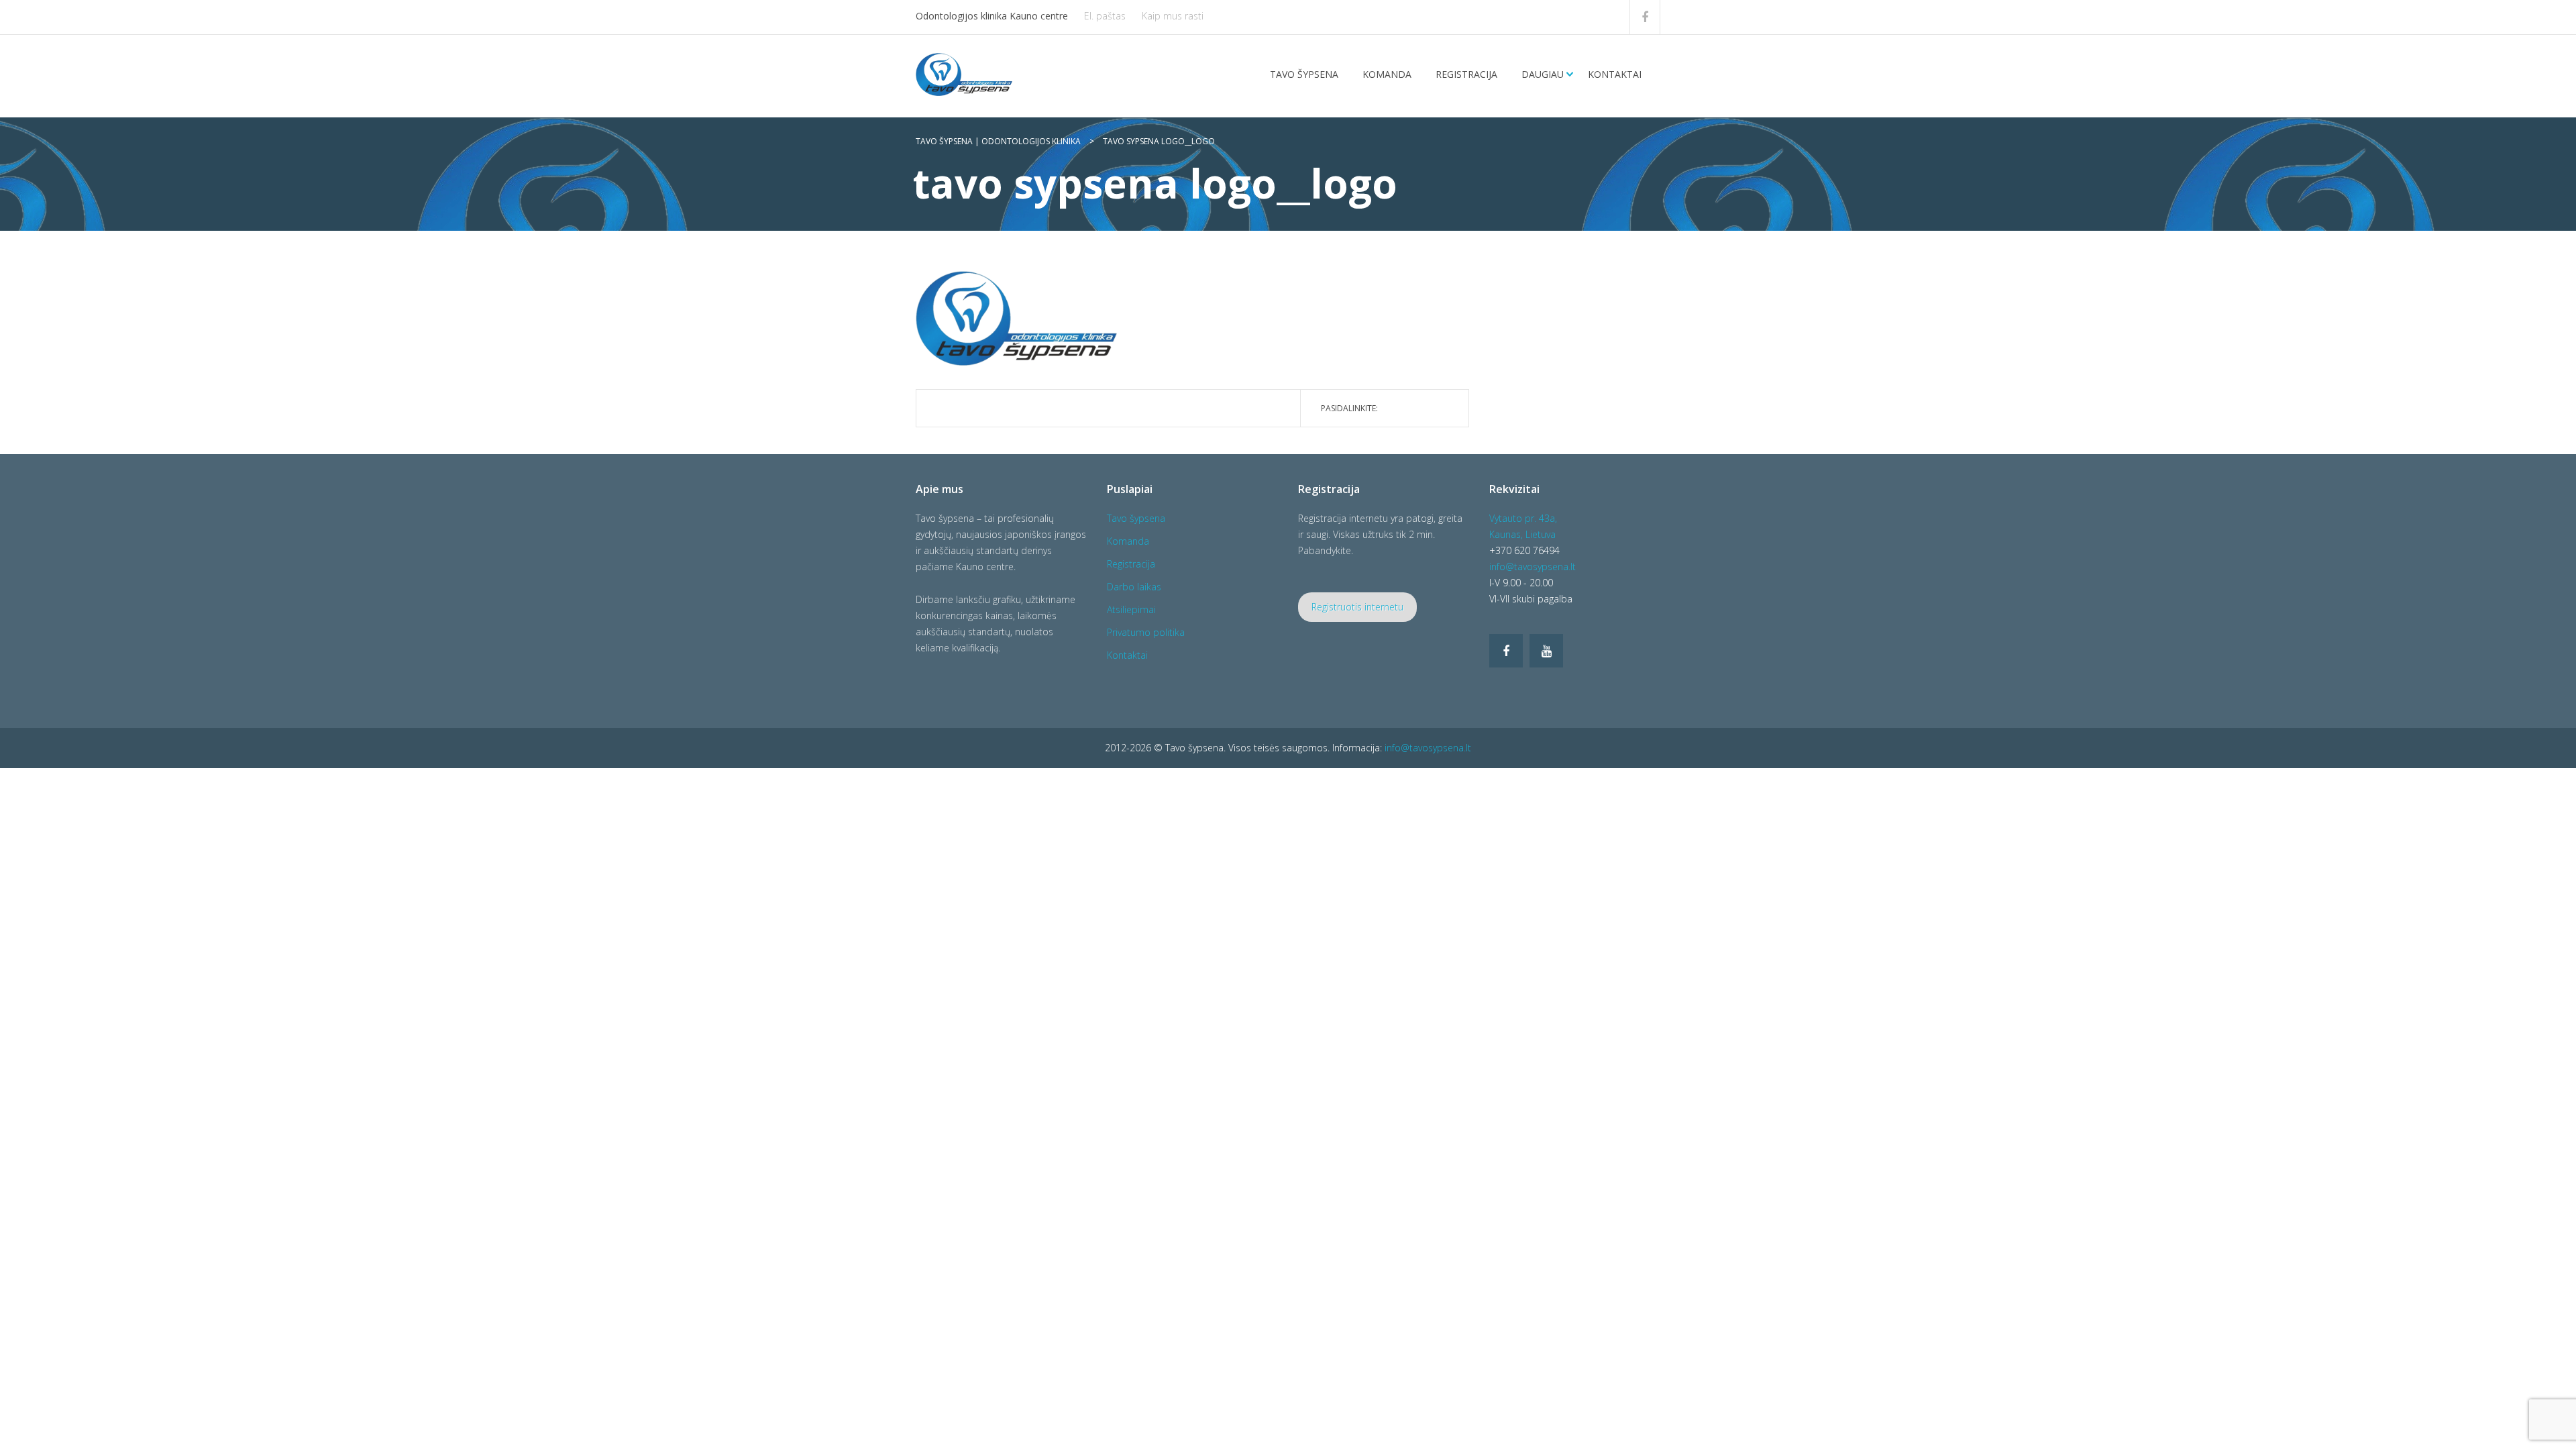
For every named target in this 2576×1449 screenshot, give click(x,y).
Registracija (1466, 74)
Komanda (1387, 74)
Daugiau (1543, 74)
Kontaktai (1615, 74)
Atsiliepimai (1131, 609)
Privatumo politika (1146, 632)
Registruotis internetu (1357, 607)
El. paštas (1105, 16)
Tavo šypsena (1304, 74)
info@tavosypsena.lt (1533, 567)
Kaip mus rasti (1173, 16)
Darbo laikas (1134, 587)
